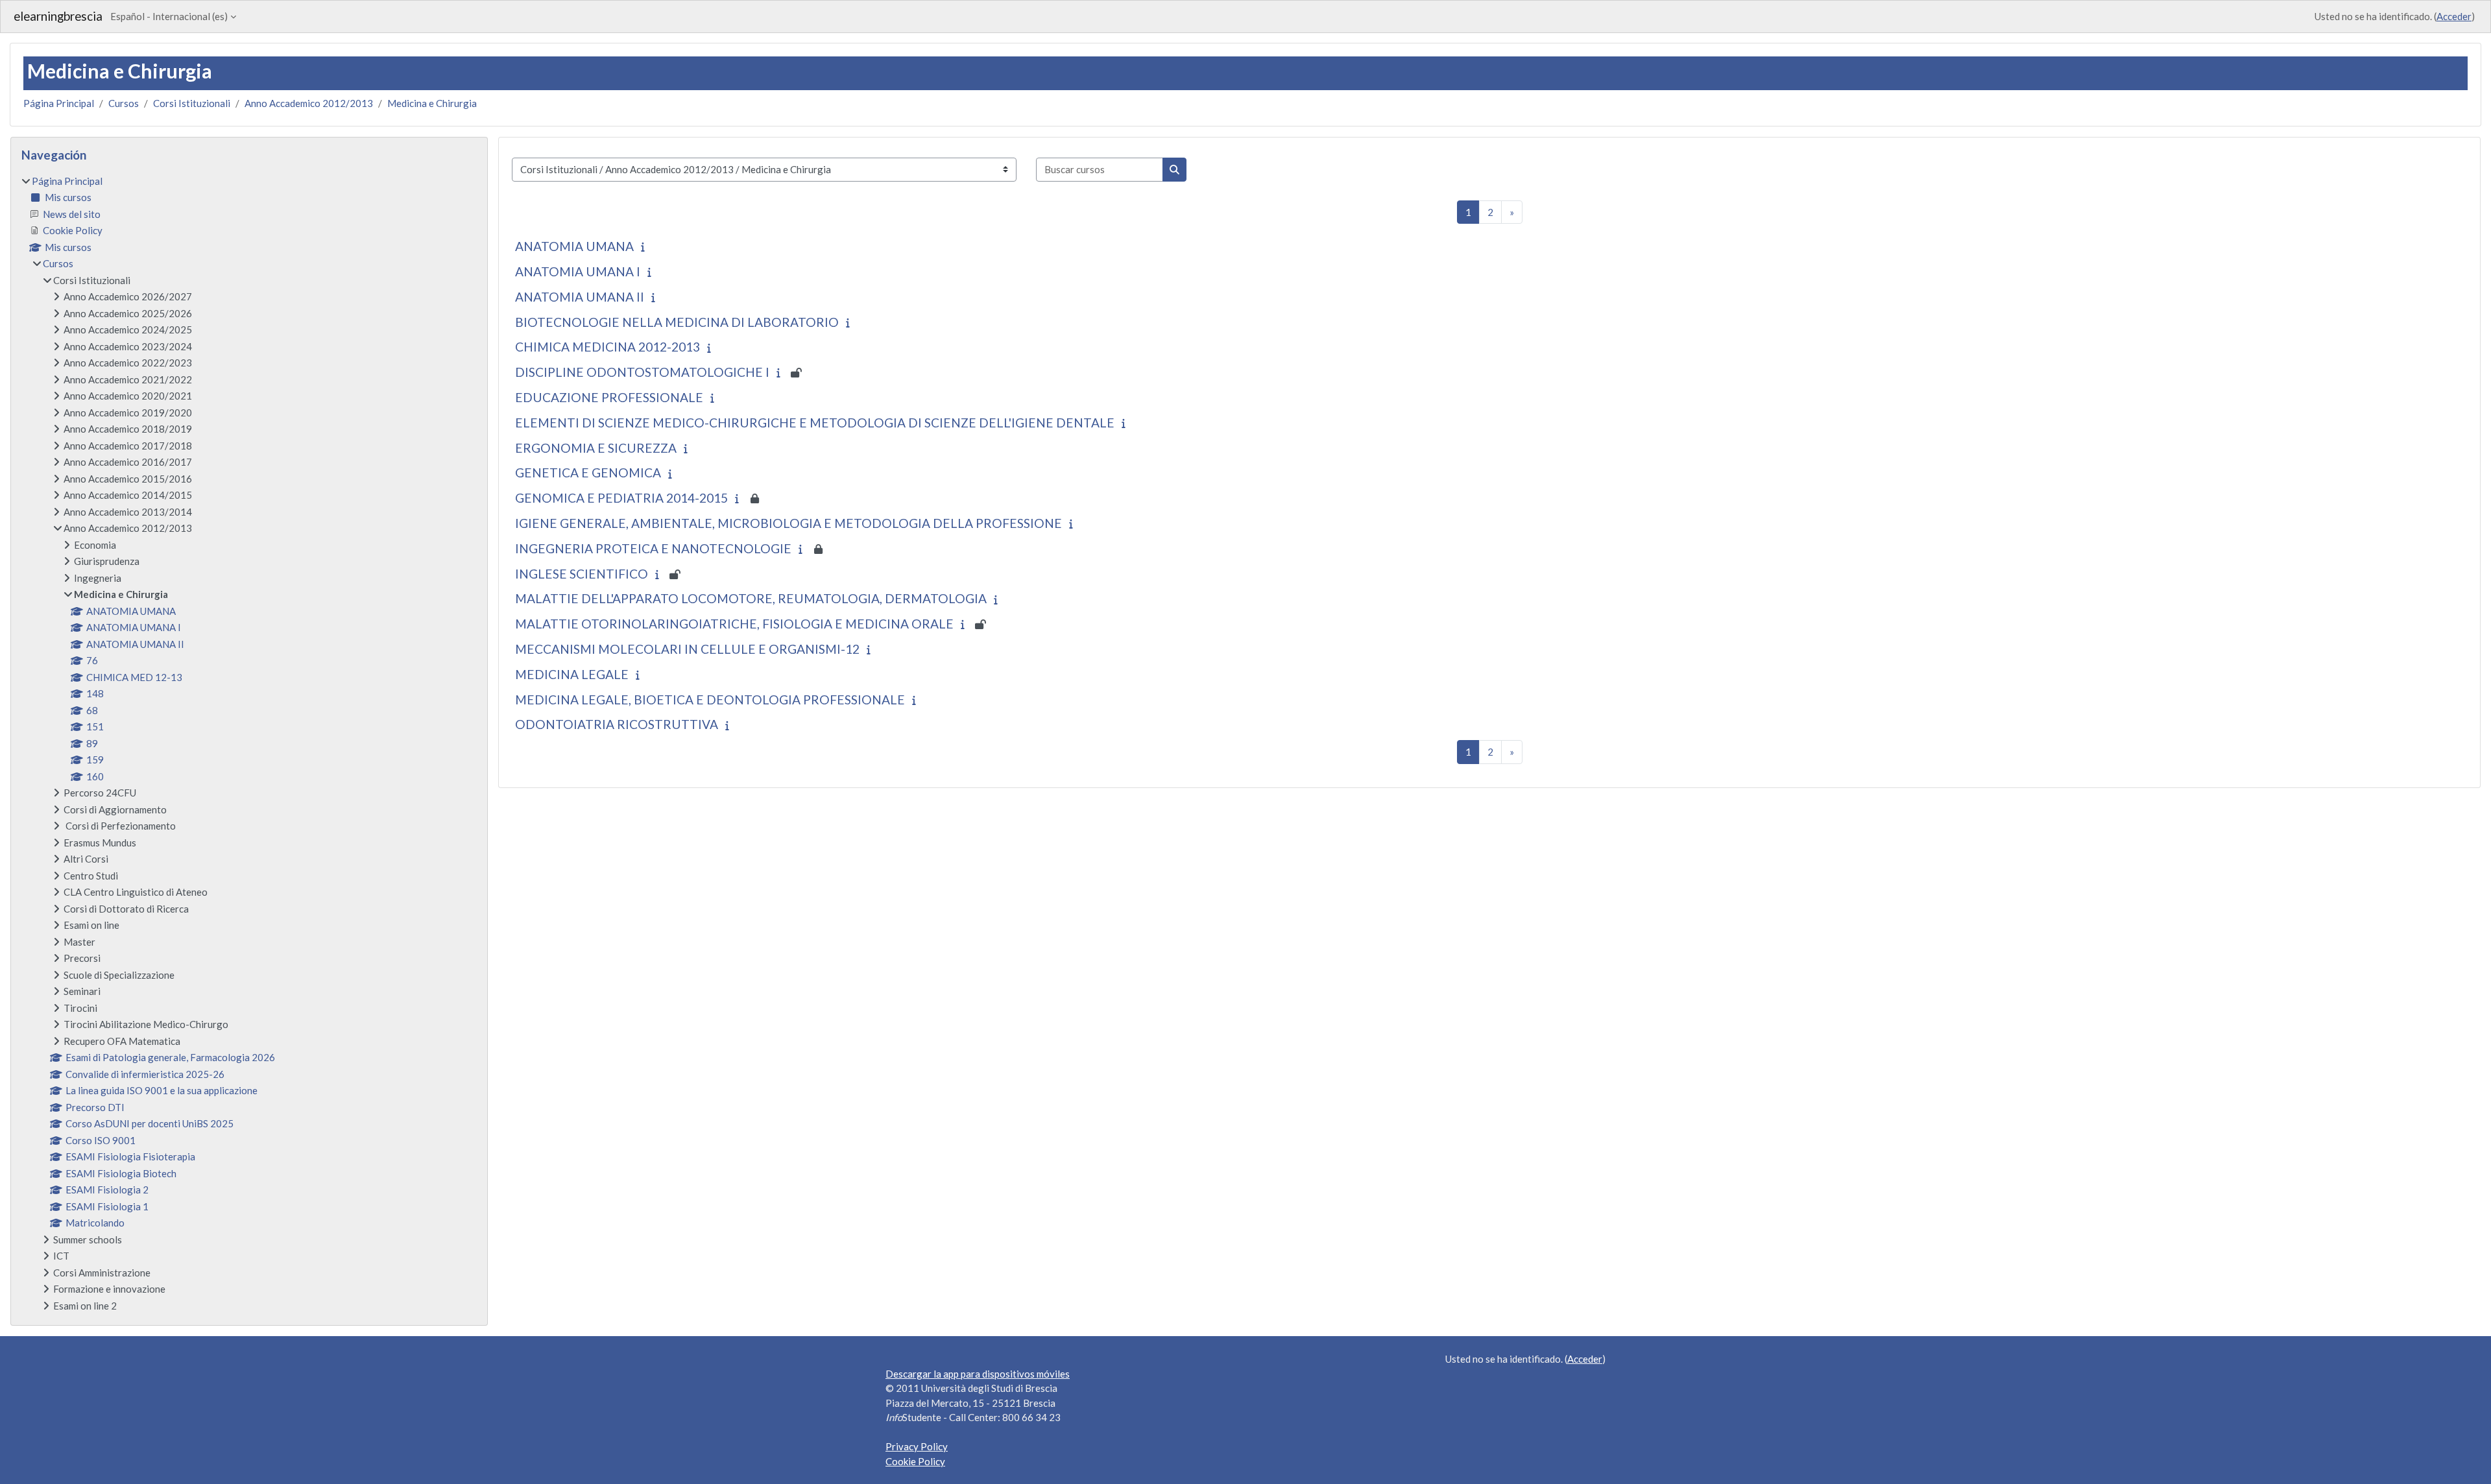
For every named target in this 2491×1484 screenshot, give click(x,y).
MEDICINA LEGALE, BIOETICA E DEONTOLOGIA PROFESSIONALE (710, 700)
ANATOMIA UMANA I (578, 271)
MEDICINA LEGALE (572, 674)
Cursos (124, 103)
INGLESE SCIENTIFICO (582, 574)
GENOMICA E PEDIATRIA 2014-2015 (621, 498)
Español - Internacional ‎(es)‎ (169, 16)
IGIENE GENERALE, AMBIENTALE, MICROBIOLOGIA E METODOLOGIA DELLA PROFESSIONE (788, 523)
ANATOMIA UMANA (574, 246)
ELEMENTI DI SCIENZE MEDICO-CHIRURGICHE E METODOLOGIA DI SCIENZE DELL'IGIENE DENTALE (815, 423)
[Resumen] (646, 246)
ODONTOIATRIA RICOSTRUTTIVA (617, 724)
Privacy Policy (917, 1446)
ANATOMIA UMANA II (580, 297)
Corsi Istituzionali (192, 103)
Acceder (2454, 16)
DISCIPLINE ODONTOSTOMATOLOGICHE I (642, 372)
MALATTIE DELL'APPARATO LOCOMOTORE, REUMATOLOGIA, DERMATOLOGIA (751, 598)
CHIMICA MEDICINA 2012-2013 (608, 347)
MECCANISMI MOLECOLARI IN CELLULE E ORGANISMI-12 (687, 649)
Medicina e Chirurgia (432, 103)
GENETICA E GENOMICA (588, 473)
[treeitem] (249, 744)
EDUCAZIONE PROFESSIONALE (609, 397)
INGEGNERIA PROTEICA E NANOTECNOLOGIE (653, 548)
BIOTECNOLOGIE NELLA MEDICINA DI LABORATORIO (677, 322)
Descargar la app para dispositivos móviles (978, 1374)
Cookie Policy (915, 1461)
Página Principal (59, 103)
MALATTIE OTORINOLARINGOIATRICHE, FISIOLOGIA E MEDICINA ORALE (734, 624)
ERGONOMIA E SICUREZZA (596, 448)
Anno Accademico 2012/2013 (309, 103)
